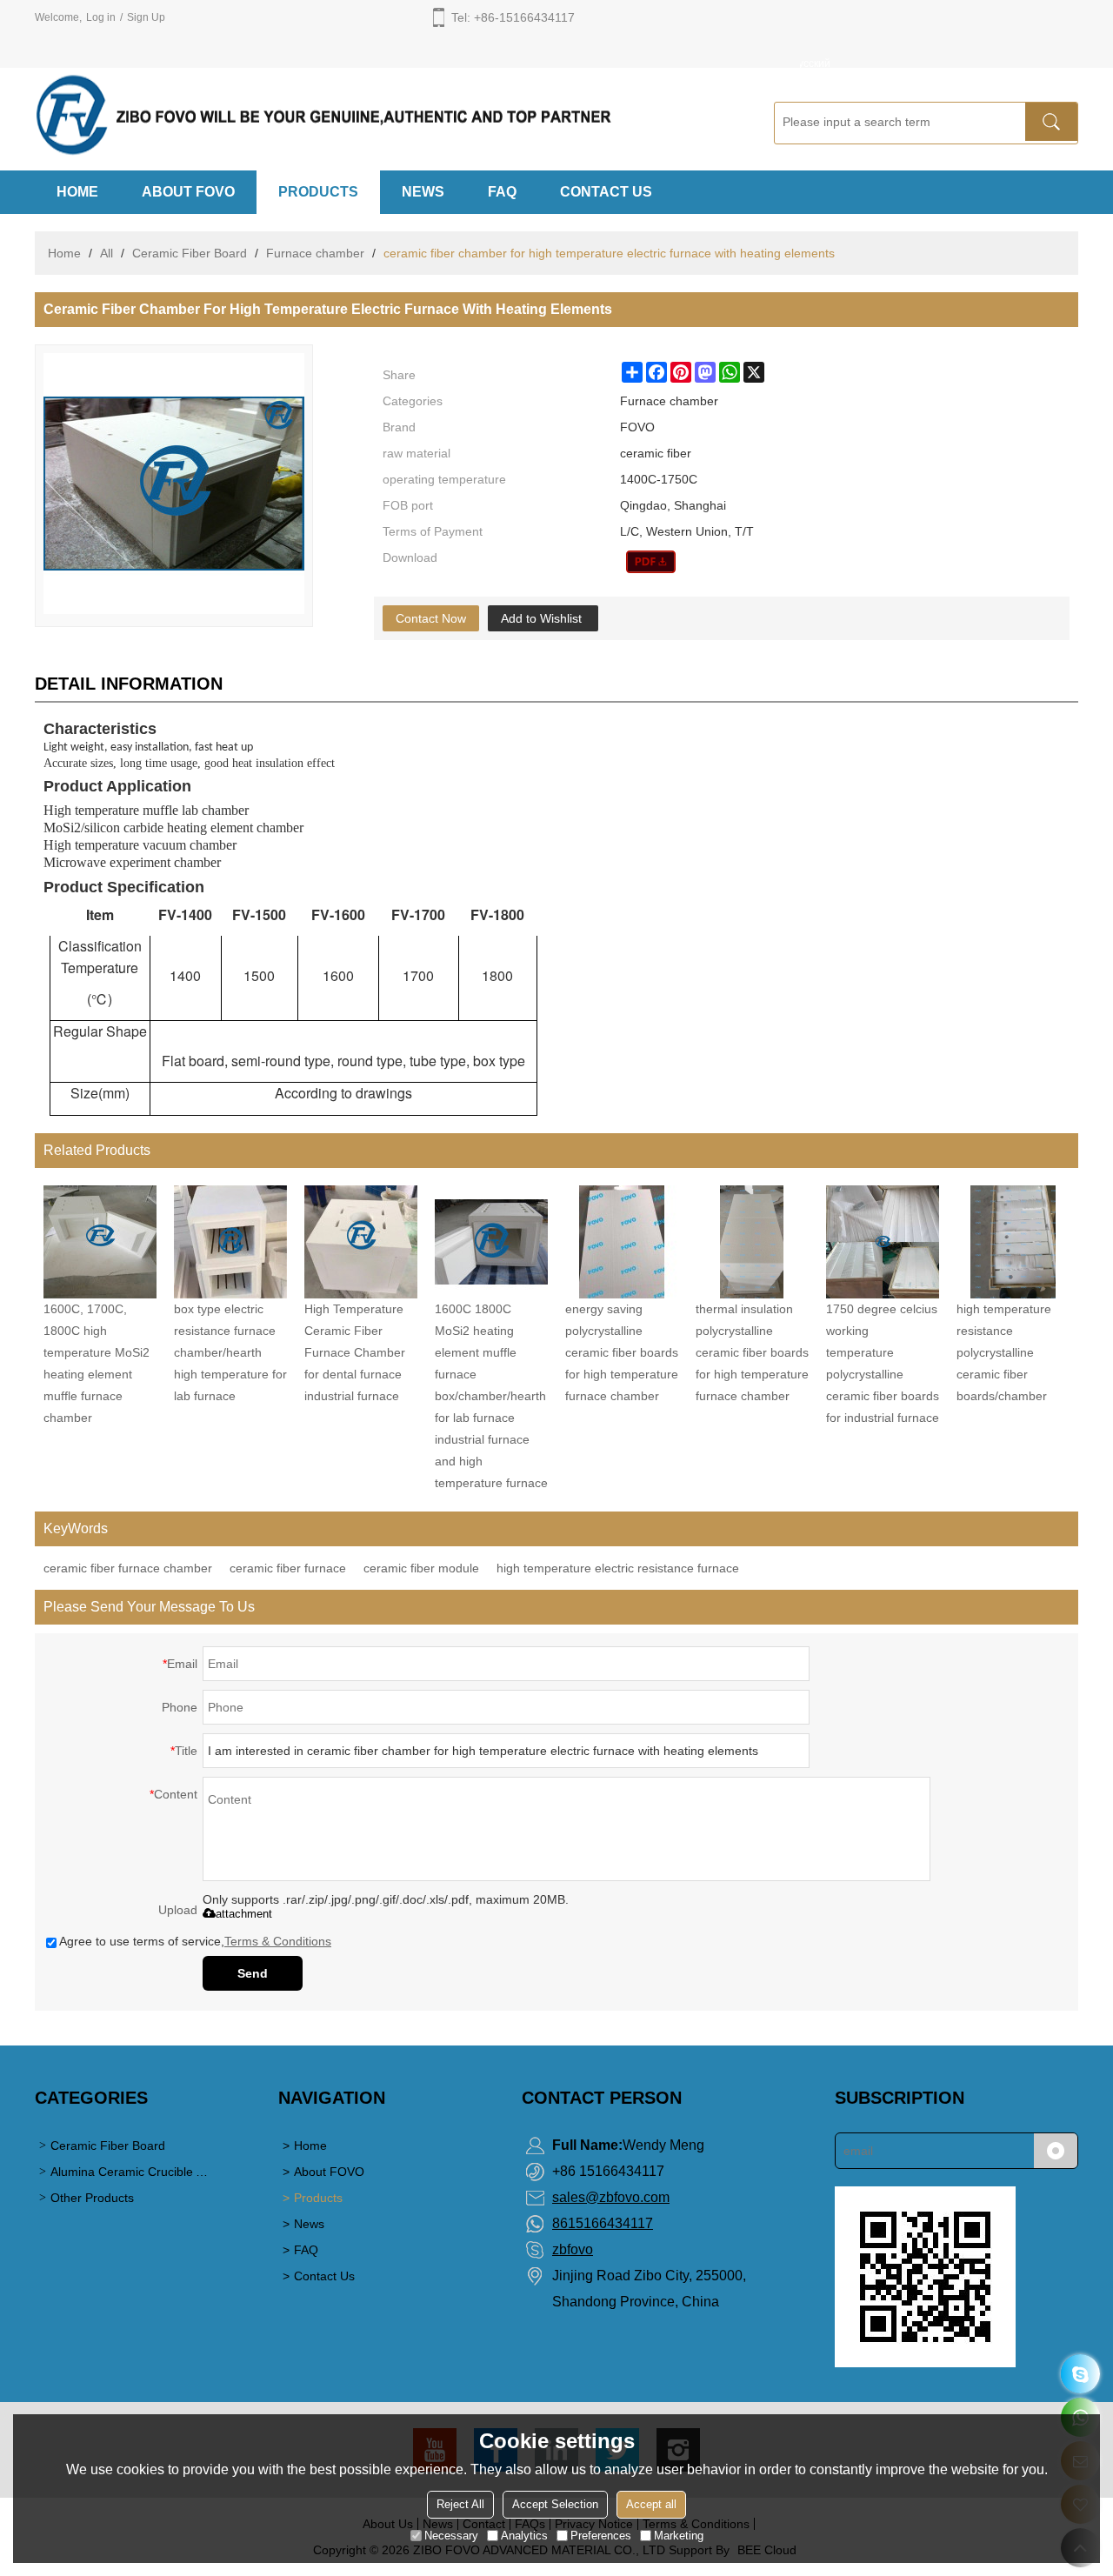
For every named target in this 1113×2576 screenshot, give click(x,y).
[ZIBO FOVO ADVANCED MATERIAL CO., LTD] (383, 116)
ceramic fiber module (421, 1568)
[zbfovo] (1080, 2374)
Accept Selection (555, 2504)
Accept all (651, 2504)
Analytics (524, 2536)
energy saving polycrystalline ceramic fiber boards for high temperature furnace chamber (622, 1352)
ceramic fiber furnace (288, 1568)
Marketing (679, 2536)
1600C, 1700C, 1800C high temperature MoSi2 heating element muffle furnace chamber (97, 1363)
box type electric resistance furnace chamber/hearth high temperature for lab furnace (230, 1352)
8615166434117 (603, 2223)
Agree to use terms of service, (195, 1941)
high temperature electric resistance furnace (618, 1568)
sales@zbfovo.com (611, 2197)
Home (77, 192)
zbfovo (573, 2249)
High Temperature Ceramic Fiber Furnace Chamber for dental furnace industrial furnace (355, 1352)
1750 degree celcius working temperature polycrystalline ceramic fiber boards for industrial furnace (883, 1363)
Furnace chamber (315, 253)
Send (253, 1973)
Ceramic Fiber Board (190, 253)
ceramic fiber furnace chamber (128, 1568)
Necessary (451, 2536)
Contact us (606, 192)
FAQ (502, 192)
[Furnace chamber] (651, 562)
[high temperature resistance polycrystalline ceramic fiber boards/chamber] (1013, 1242)
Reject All (460, 2504)
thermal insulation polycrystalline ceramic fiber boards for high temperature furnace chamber (752, 1352)
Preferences (601, 2536)
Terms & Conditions (278, 1941)
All (107, 253)
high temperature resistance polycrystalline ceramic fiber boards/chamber (1004, 1352)
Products (318, 192)
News (423, 192)
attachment (244, 1914)
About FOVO (188, 192)
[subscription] (1056, 2151)
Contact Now (431, 618)
